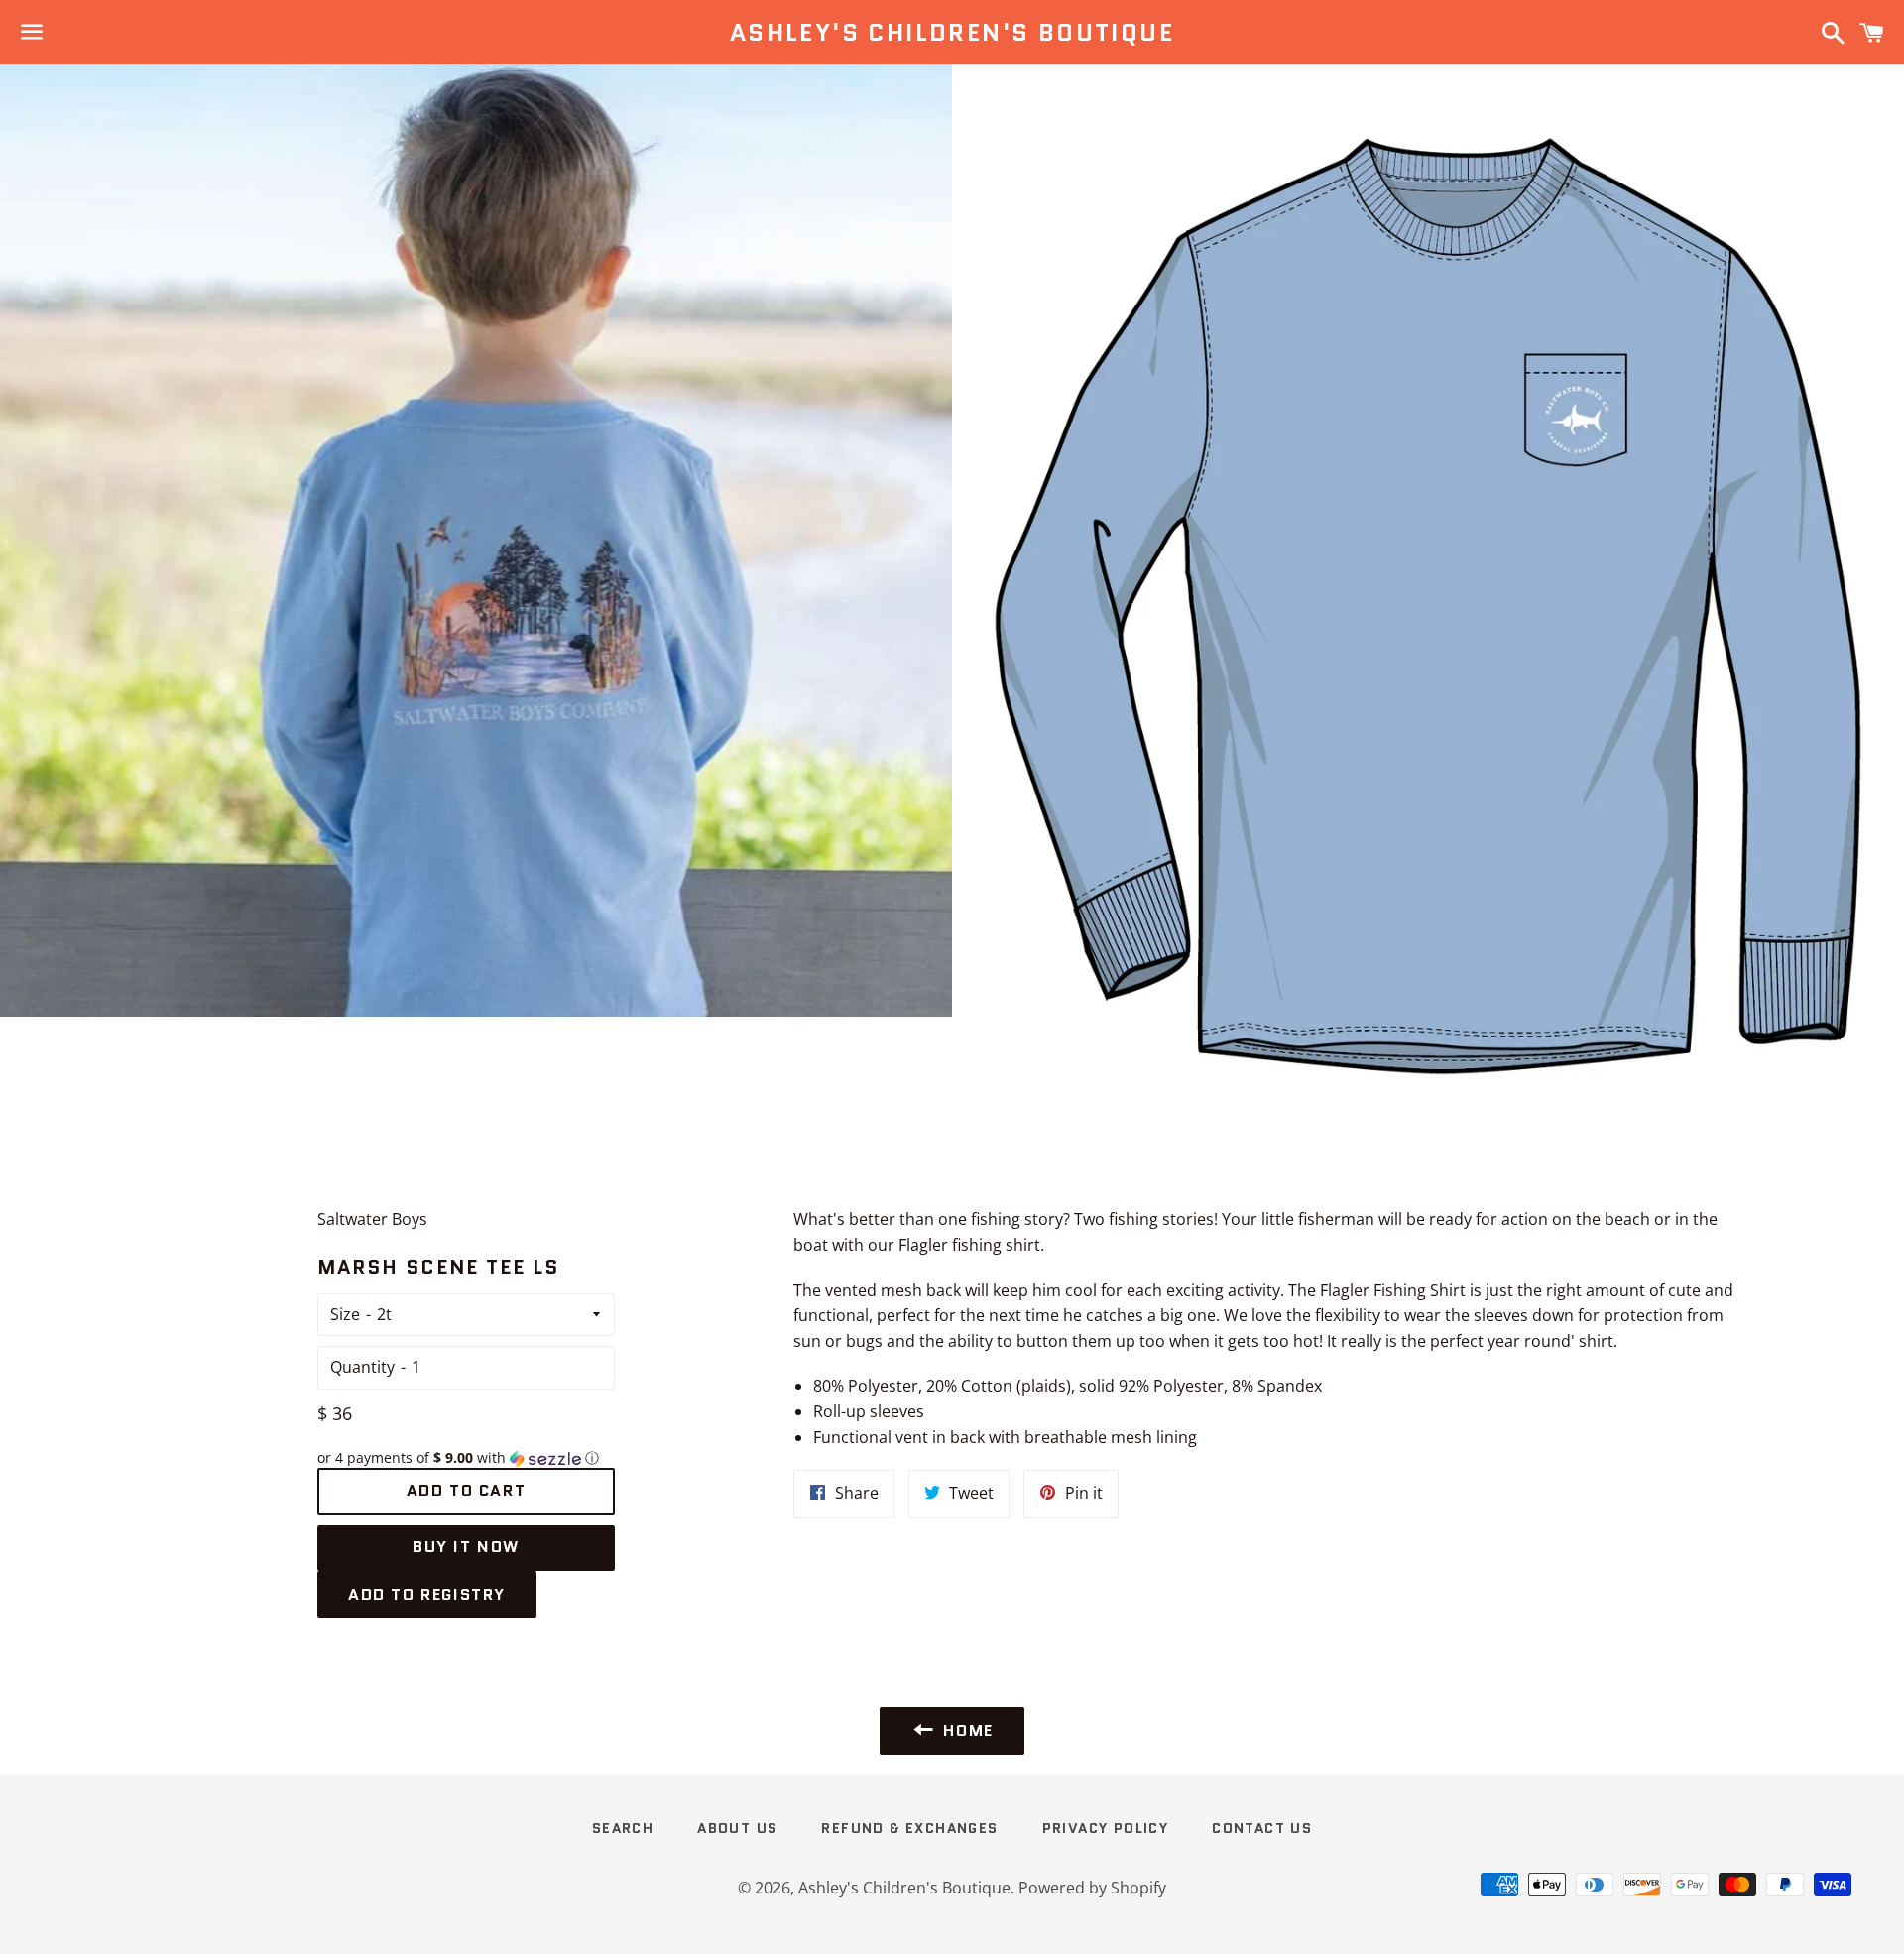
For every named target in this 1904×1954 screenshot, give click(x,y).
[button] (466, 1458)
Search (623, 1828)
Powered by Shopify (1092, 1888)
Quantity (362, 1367)
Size (345, 1314)
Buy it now (466, 1547)
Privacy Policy (1106, 1828)
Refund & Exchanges (909, 1828)
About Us (737, 1828)
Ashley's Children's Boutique (952, 33)
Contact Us (1262, 1828)
